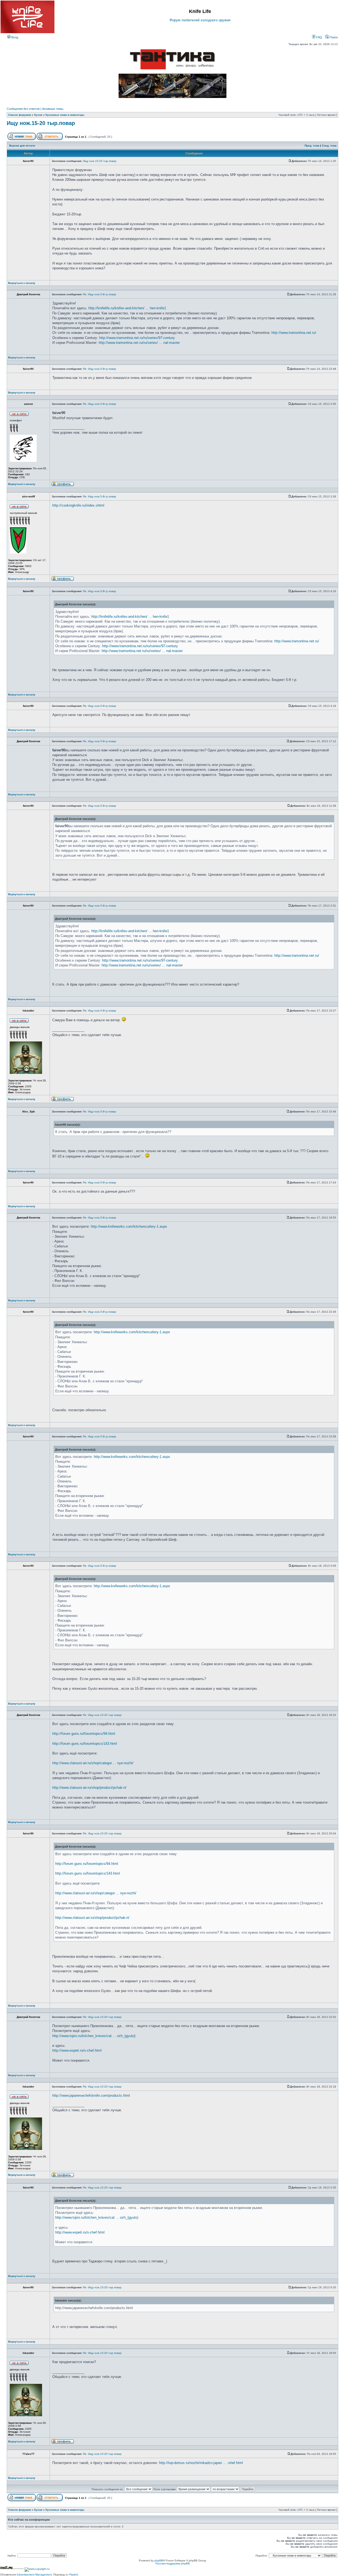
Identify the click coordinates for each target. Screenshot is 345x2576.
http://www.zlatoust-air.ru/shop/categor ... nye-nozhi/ (93, 1763)
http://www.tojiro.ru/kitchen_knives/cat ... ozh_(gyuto (93, 2036)
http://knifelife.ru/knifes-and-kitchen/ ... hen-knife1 (127, 308)
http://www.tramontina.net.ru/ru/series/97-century (137, 338)
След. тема (329, 146)
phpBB (159, 2560)
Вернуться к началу (22, 283)
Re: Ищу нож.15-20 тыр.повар (102, 1715)
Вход (14, 37)
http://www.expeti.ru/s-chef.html (77, 2050)
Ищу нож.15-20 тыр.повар (41, 123)
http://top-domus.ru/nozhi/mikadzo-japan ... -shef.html (201, 2463)
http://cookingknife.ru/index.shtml (78, 505)
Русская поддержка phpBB (173, 2563)
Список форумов (20, 115)
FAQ (319, 37)
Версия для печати (22, 146)
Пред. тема (312, 146)
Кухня (38, 115)
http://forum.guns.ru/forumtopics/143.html (85, 1744)
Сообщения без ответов (23, 109)
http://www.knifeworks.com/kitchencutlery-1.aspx (129, 1226)
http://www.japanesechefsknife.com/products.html (91, 2095)
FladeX (74, 2575)
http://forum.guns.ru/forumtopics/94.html (84, 1734)
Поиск (333, 37)
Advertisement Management (34, 2575)
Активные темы (53, 109)
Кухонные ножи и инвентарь (65, 115)
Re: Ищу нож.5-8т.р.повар (100, 294)
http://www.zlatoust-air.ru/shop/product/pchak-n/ (89, 1788)
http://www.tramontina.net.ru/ (294, 333)
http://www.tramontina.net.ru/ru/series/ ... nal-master (139, 343)
